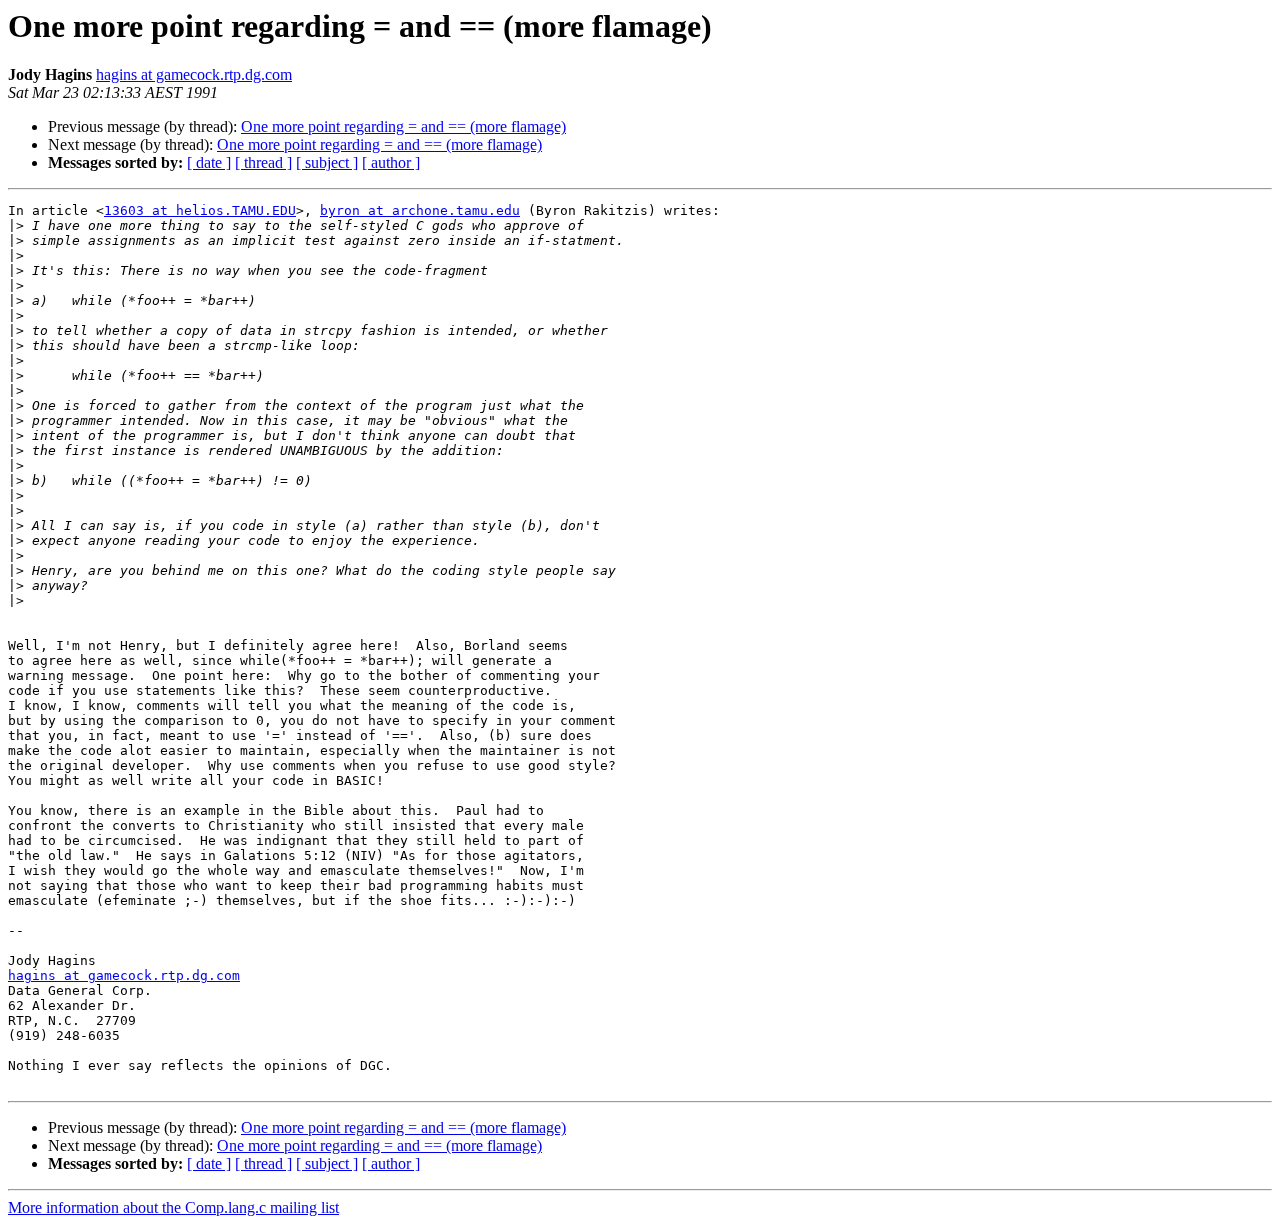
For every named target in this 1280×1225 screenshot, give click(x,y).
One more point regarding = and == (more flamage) (403, 126)
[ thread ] (263, 162)
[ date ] (209, 162)
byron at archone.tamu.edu (420, 210)
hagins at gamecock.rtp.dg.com (194, 74)
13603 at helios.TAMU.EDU (200, 210)
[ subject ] (327, 162)
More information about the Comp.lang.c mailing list (173, 1207)
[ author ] (391, 162)
